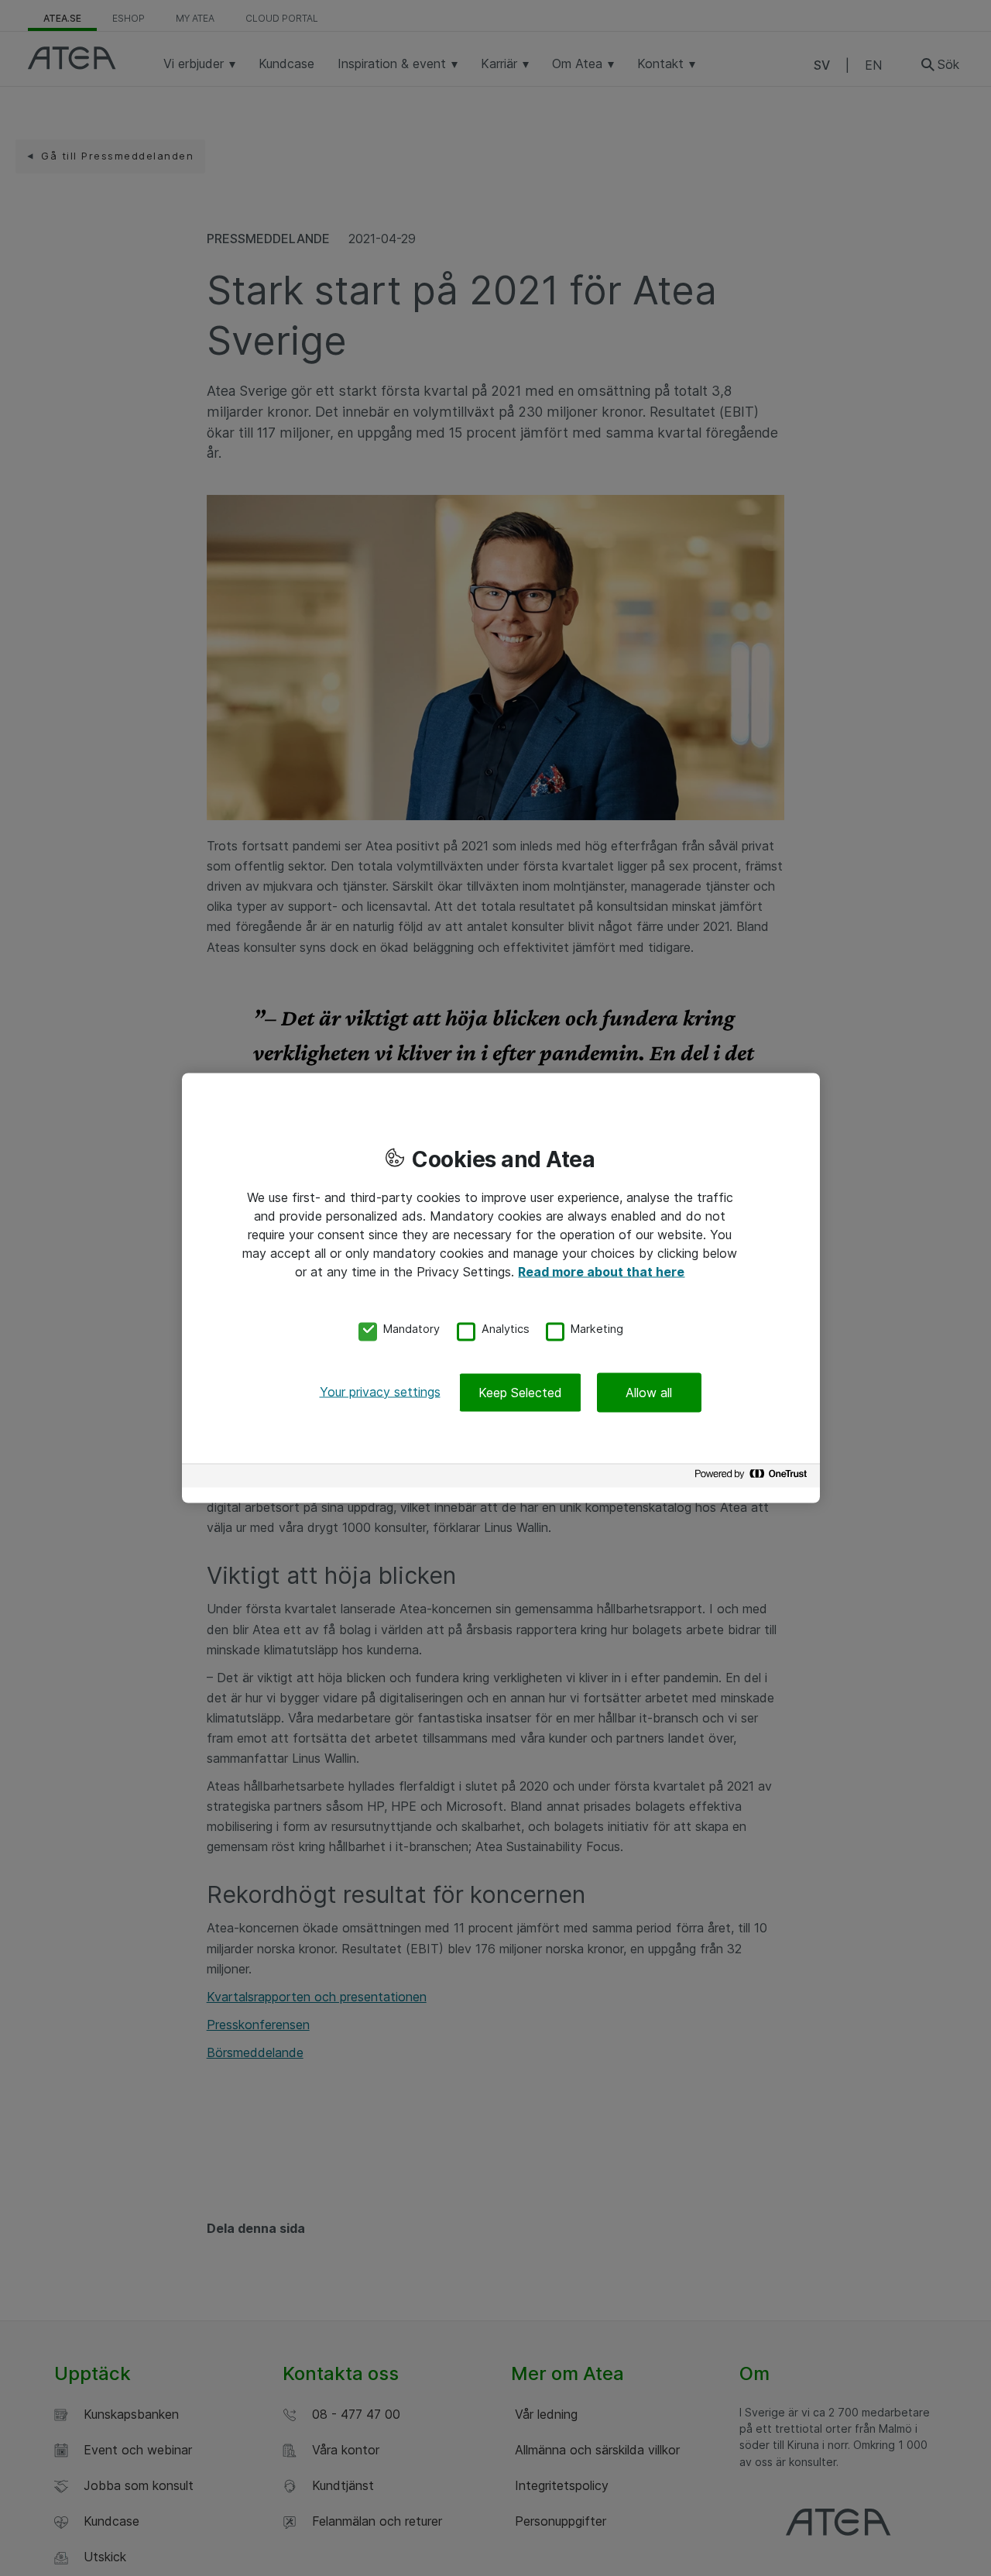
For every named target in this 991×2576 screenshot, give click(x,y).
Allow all (649, 1392)
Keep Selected (520, 1392)
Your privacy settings (380, 1391)
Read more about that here (601, 1272)
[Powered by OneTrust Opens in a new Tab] (753, 1477)
